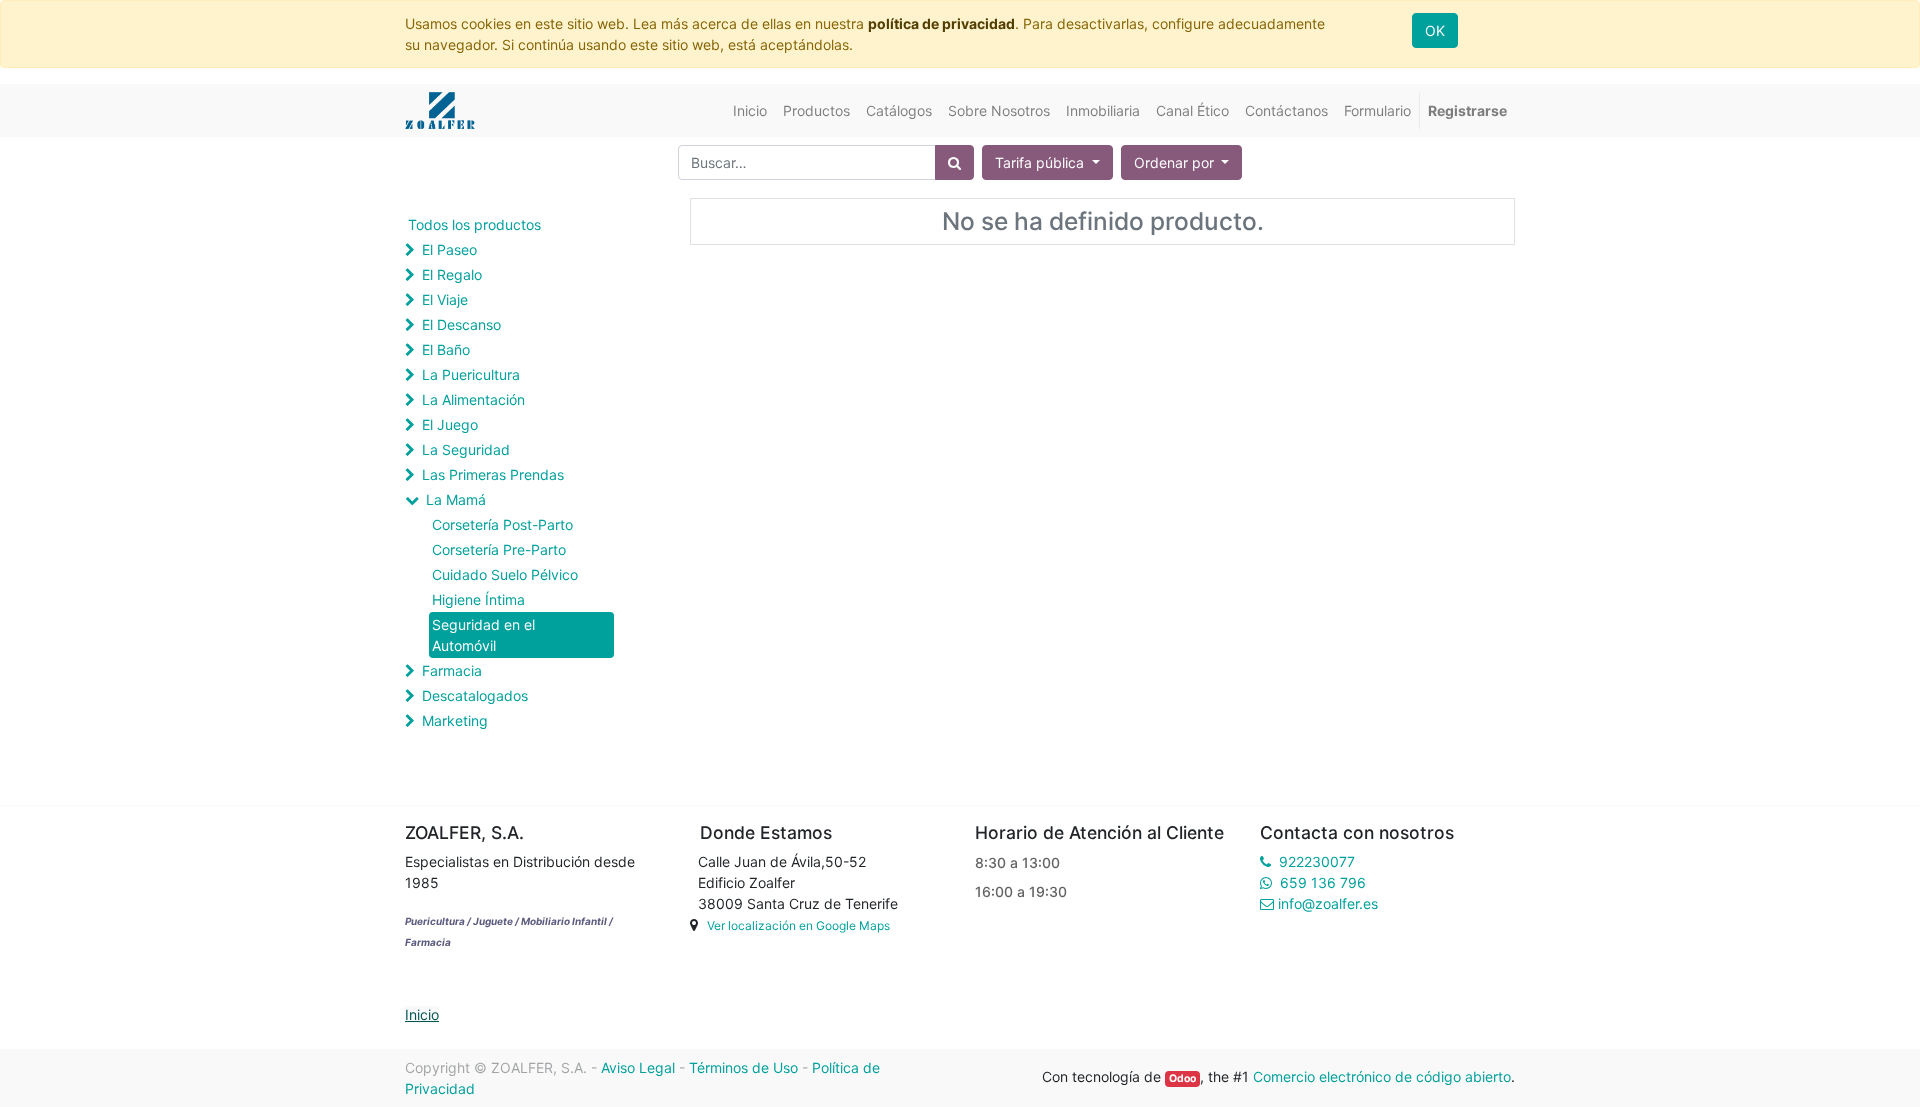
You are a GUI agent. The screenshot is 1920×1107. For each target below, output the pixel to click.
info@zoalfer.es (1328, 903)
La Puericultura (471, 374)
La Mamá (456, 499)
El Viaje (445, 299)
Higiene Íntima (478, 599)
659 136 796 (1323, 882)
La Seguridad (466, 449)
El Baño (446, 349)
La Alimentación (473, 399)
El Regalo (452, 274)
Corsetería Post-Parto (502, 524)
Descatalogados (475, 695)
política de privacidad (941, 23)
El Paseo (449, 249)
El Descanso (461, 324)
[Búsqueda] (954, 162)
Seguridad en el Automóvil (483, 635)
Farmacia (452, 670)
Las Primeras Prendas (493, 474)
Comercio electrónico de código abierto (1382, 1076)
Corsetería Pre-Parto (499, 549)
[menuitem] (750, 110)
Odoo (1182, 1078)
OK (1435, 30)
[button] (1182, 162)
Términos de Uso (743, 1067)
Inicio (422, 1014)
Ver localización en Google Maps (798, 925)
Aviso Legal (638, 1067)
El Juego (450, 424)
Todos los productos (474, 224)
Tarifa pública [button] (1041, 162)
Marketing (455, 720)
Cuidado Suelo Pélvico (505, 574)
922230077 (1317, 861)
